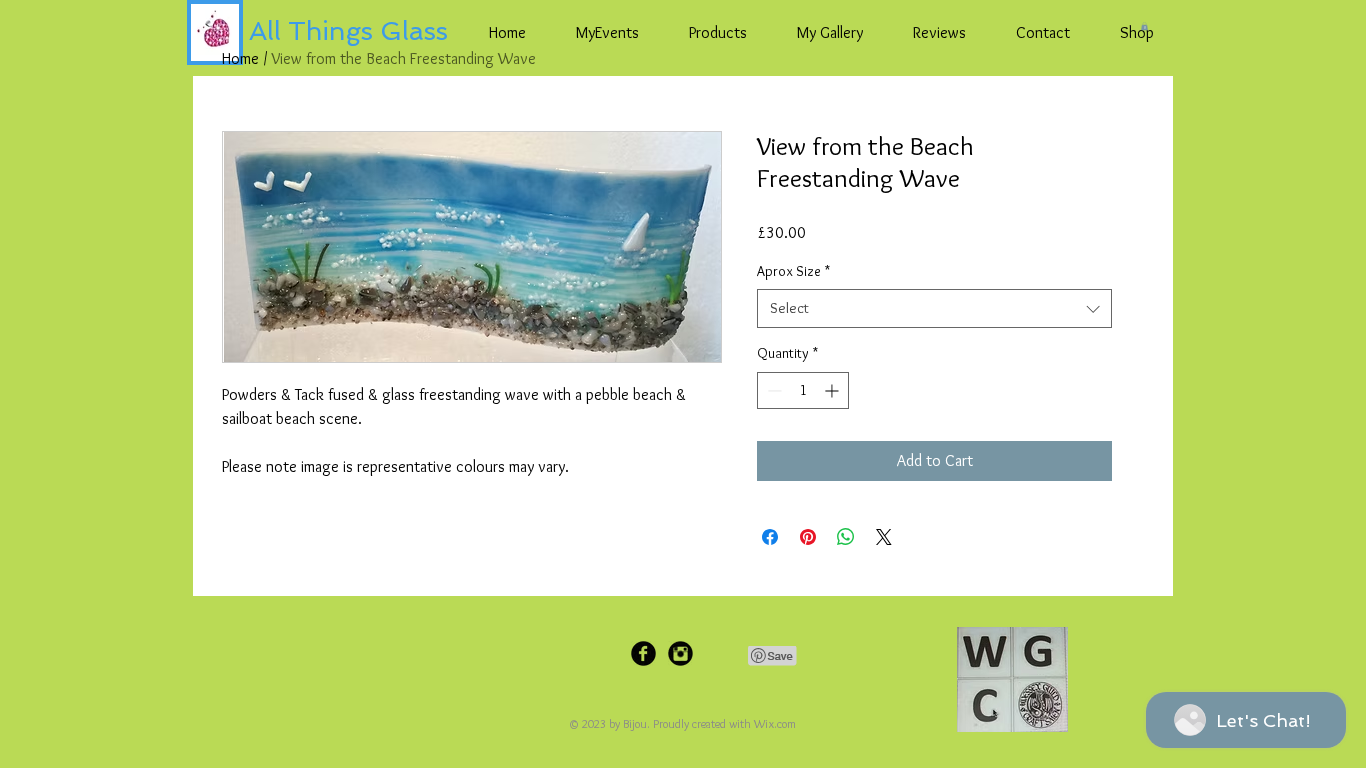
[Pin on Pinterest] (808, 537)
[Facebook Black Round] (643, 653)
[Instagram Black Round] (680, 653)
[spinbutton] (803, 390)
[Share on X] (884, 537)
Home (240, 58)
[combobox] (934, 308)
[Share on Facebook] (770, 537)
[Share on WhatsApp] (846, 537)
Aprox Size (793, 271)
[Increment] (833, 390)
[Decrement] (772, 390)
